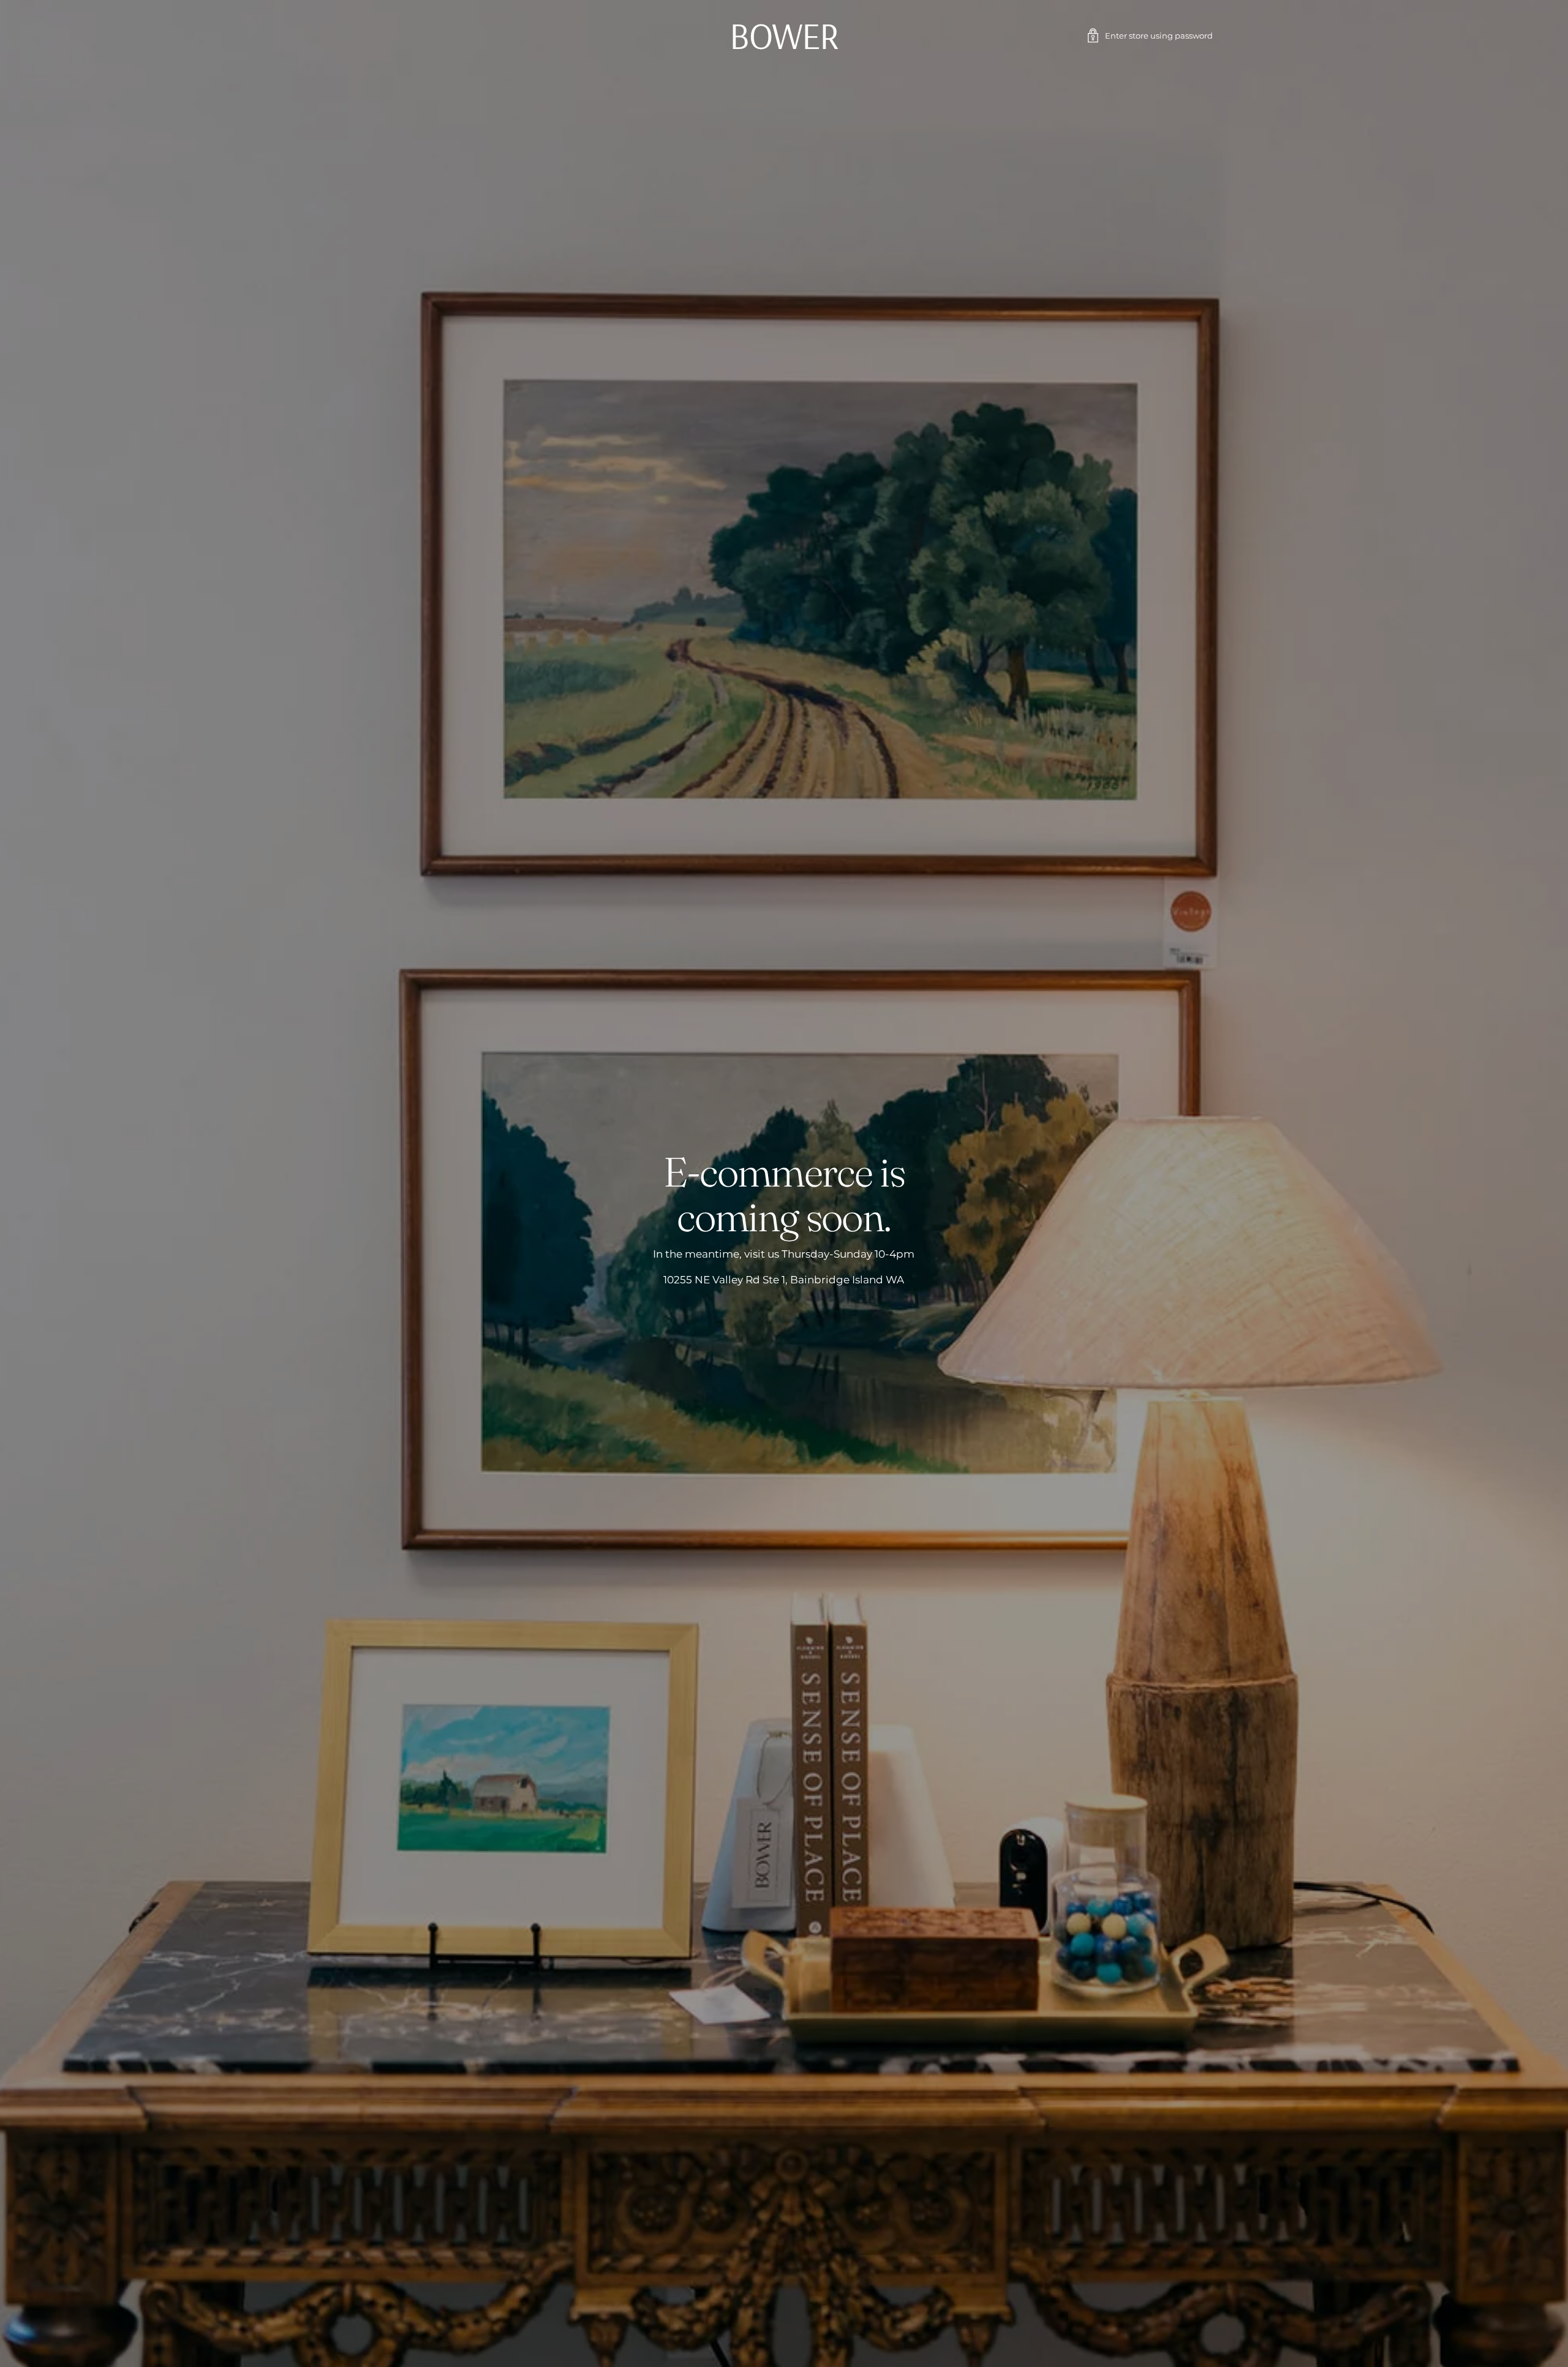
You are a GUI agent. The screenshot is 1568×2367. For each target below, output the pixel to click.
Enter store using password (1159, 36)
